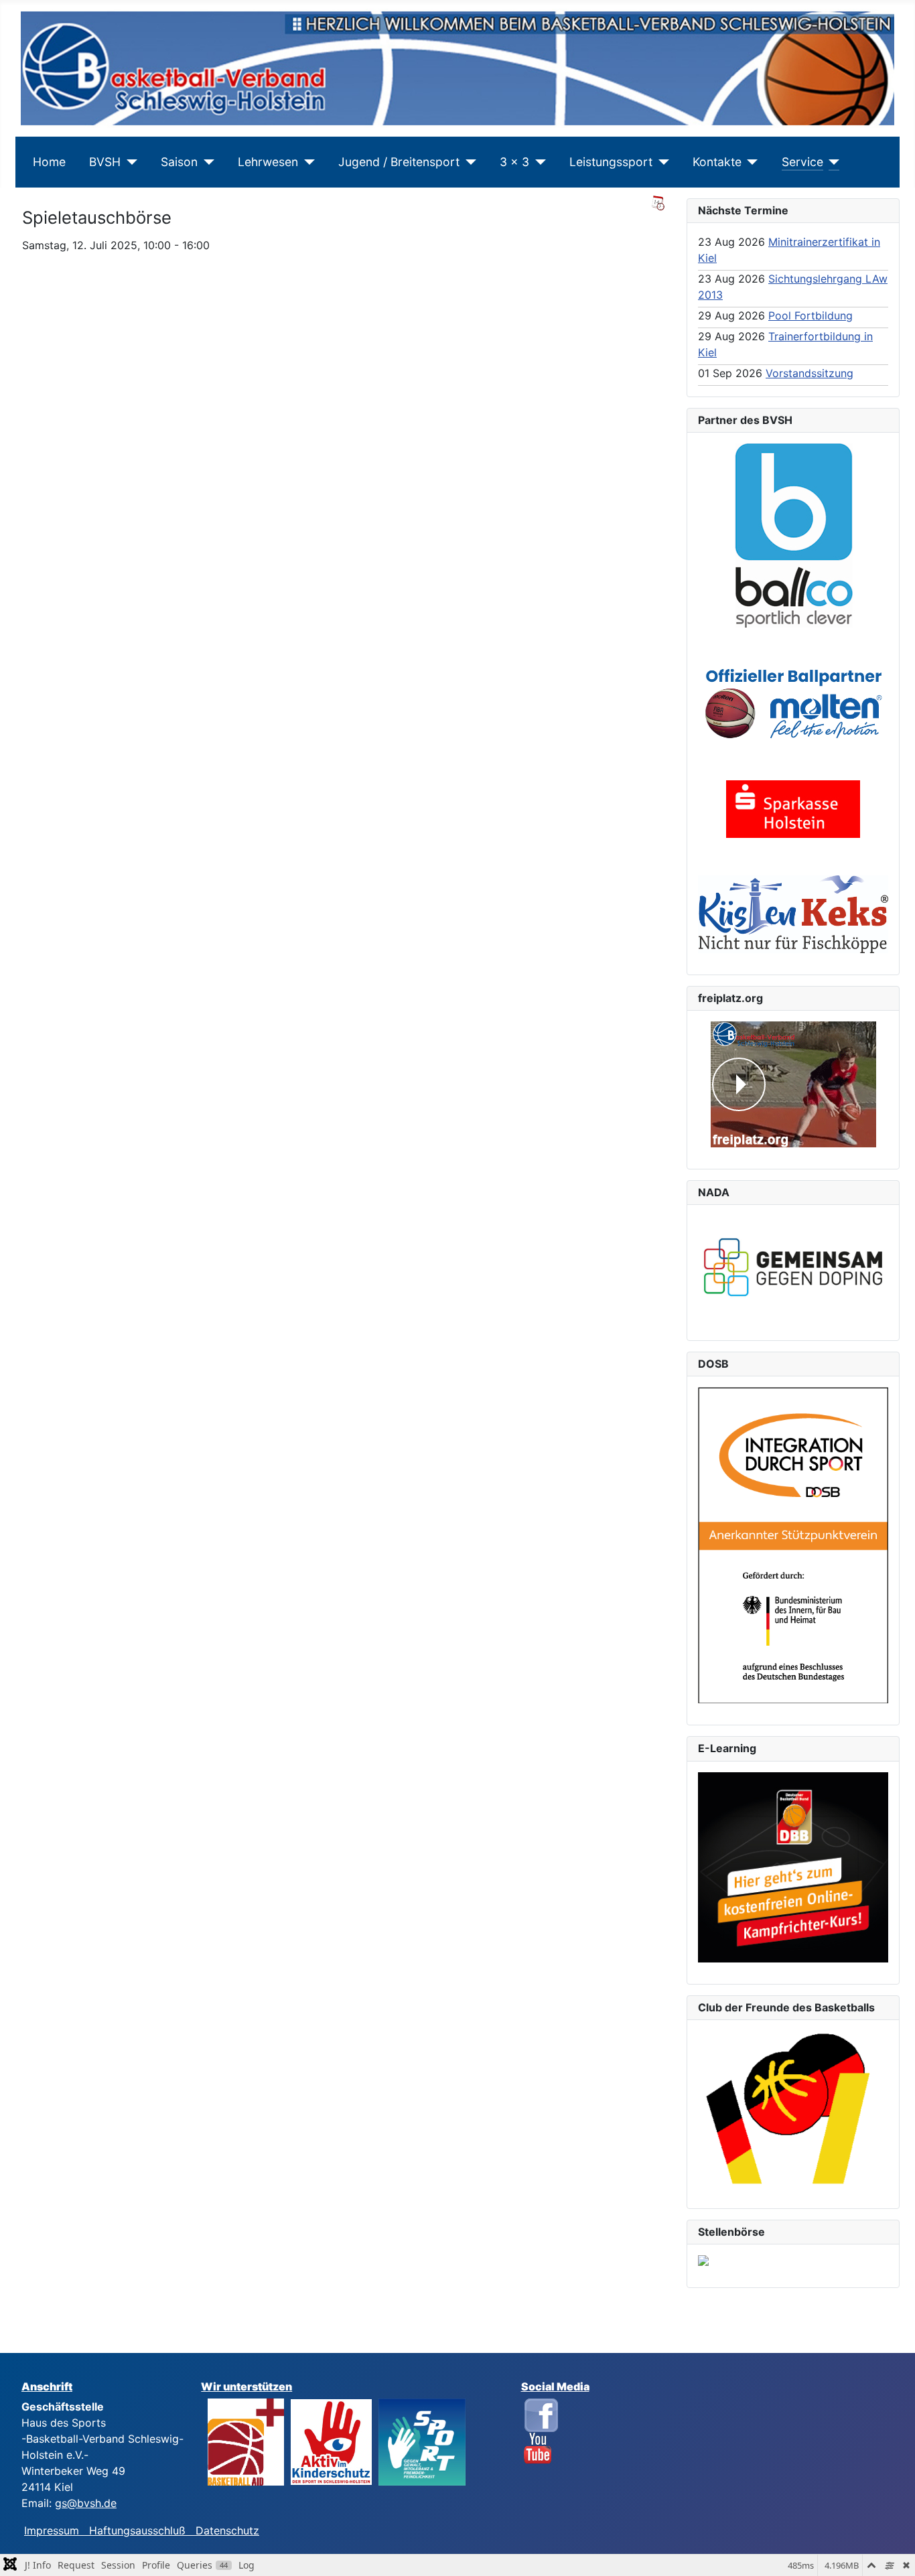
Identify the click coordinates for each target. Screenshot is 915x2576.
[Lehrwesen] (306, 162)
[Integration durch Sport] (793, 1545)
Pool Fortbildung (811, 315)
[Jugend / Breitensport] (468, 162)
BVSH (105, 162)
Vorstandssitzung (810, 373)
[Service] (832, 162)
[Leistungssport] (661, 162)
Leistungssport (611, 162)
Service (802, 162)
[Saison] (206, 162)
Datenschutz (227, 2530)
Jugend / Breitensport (399, 162)
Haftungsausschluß (137, 2530)
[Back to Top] (892, 2551)
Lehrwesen (268, 162)
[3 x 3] (538, 162)
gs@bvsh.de (86, 2503)
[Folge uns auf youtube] (538, 2447)
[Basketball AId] (246, 2441)
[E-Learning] (793, 1867)
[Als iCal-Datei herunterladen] (658, 203)
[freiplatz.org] (793, 1084)
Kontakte (717, 162)
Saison (179, 162)
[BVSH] (129, 162)
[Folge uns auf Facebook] (541, 2414)
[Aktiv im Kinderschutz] (331, 2441)
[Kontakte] (750, 162)
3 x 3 (514, 162)
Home (49, 162)
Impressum (57, 2530)
